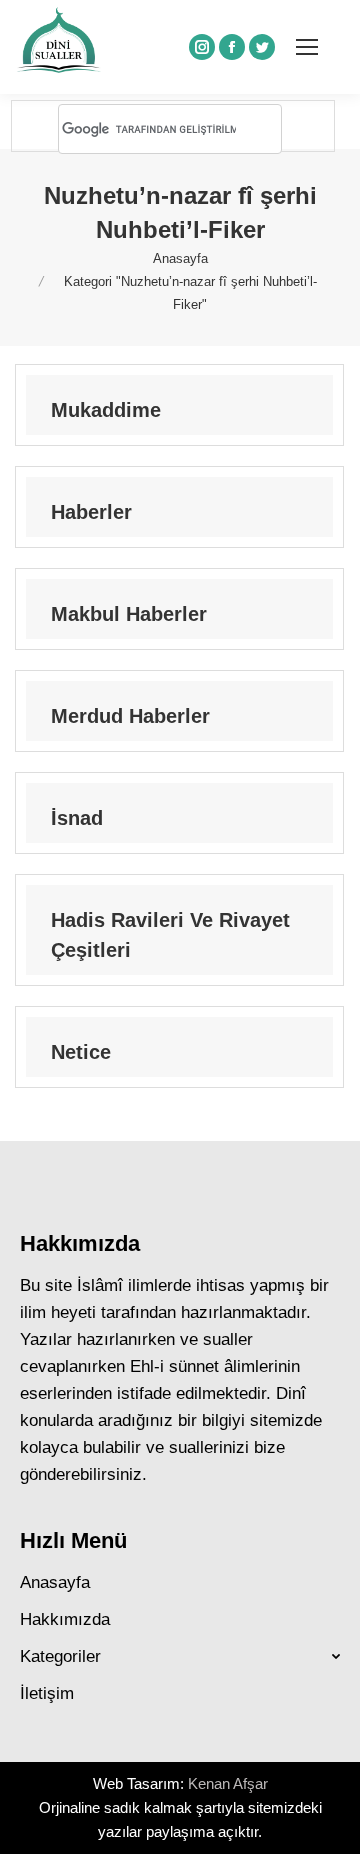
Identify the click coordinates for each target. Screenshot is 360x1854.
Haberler (91, 512)
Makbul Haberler (129, 614)
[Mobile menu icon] (307, 47)
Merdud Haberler (130, 716)
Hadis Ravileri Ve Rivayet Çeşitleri (170, 935)
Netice (81, 1052)
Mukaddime (106, 410)
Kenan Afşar (228, 1783)
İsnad (77, 818)
